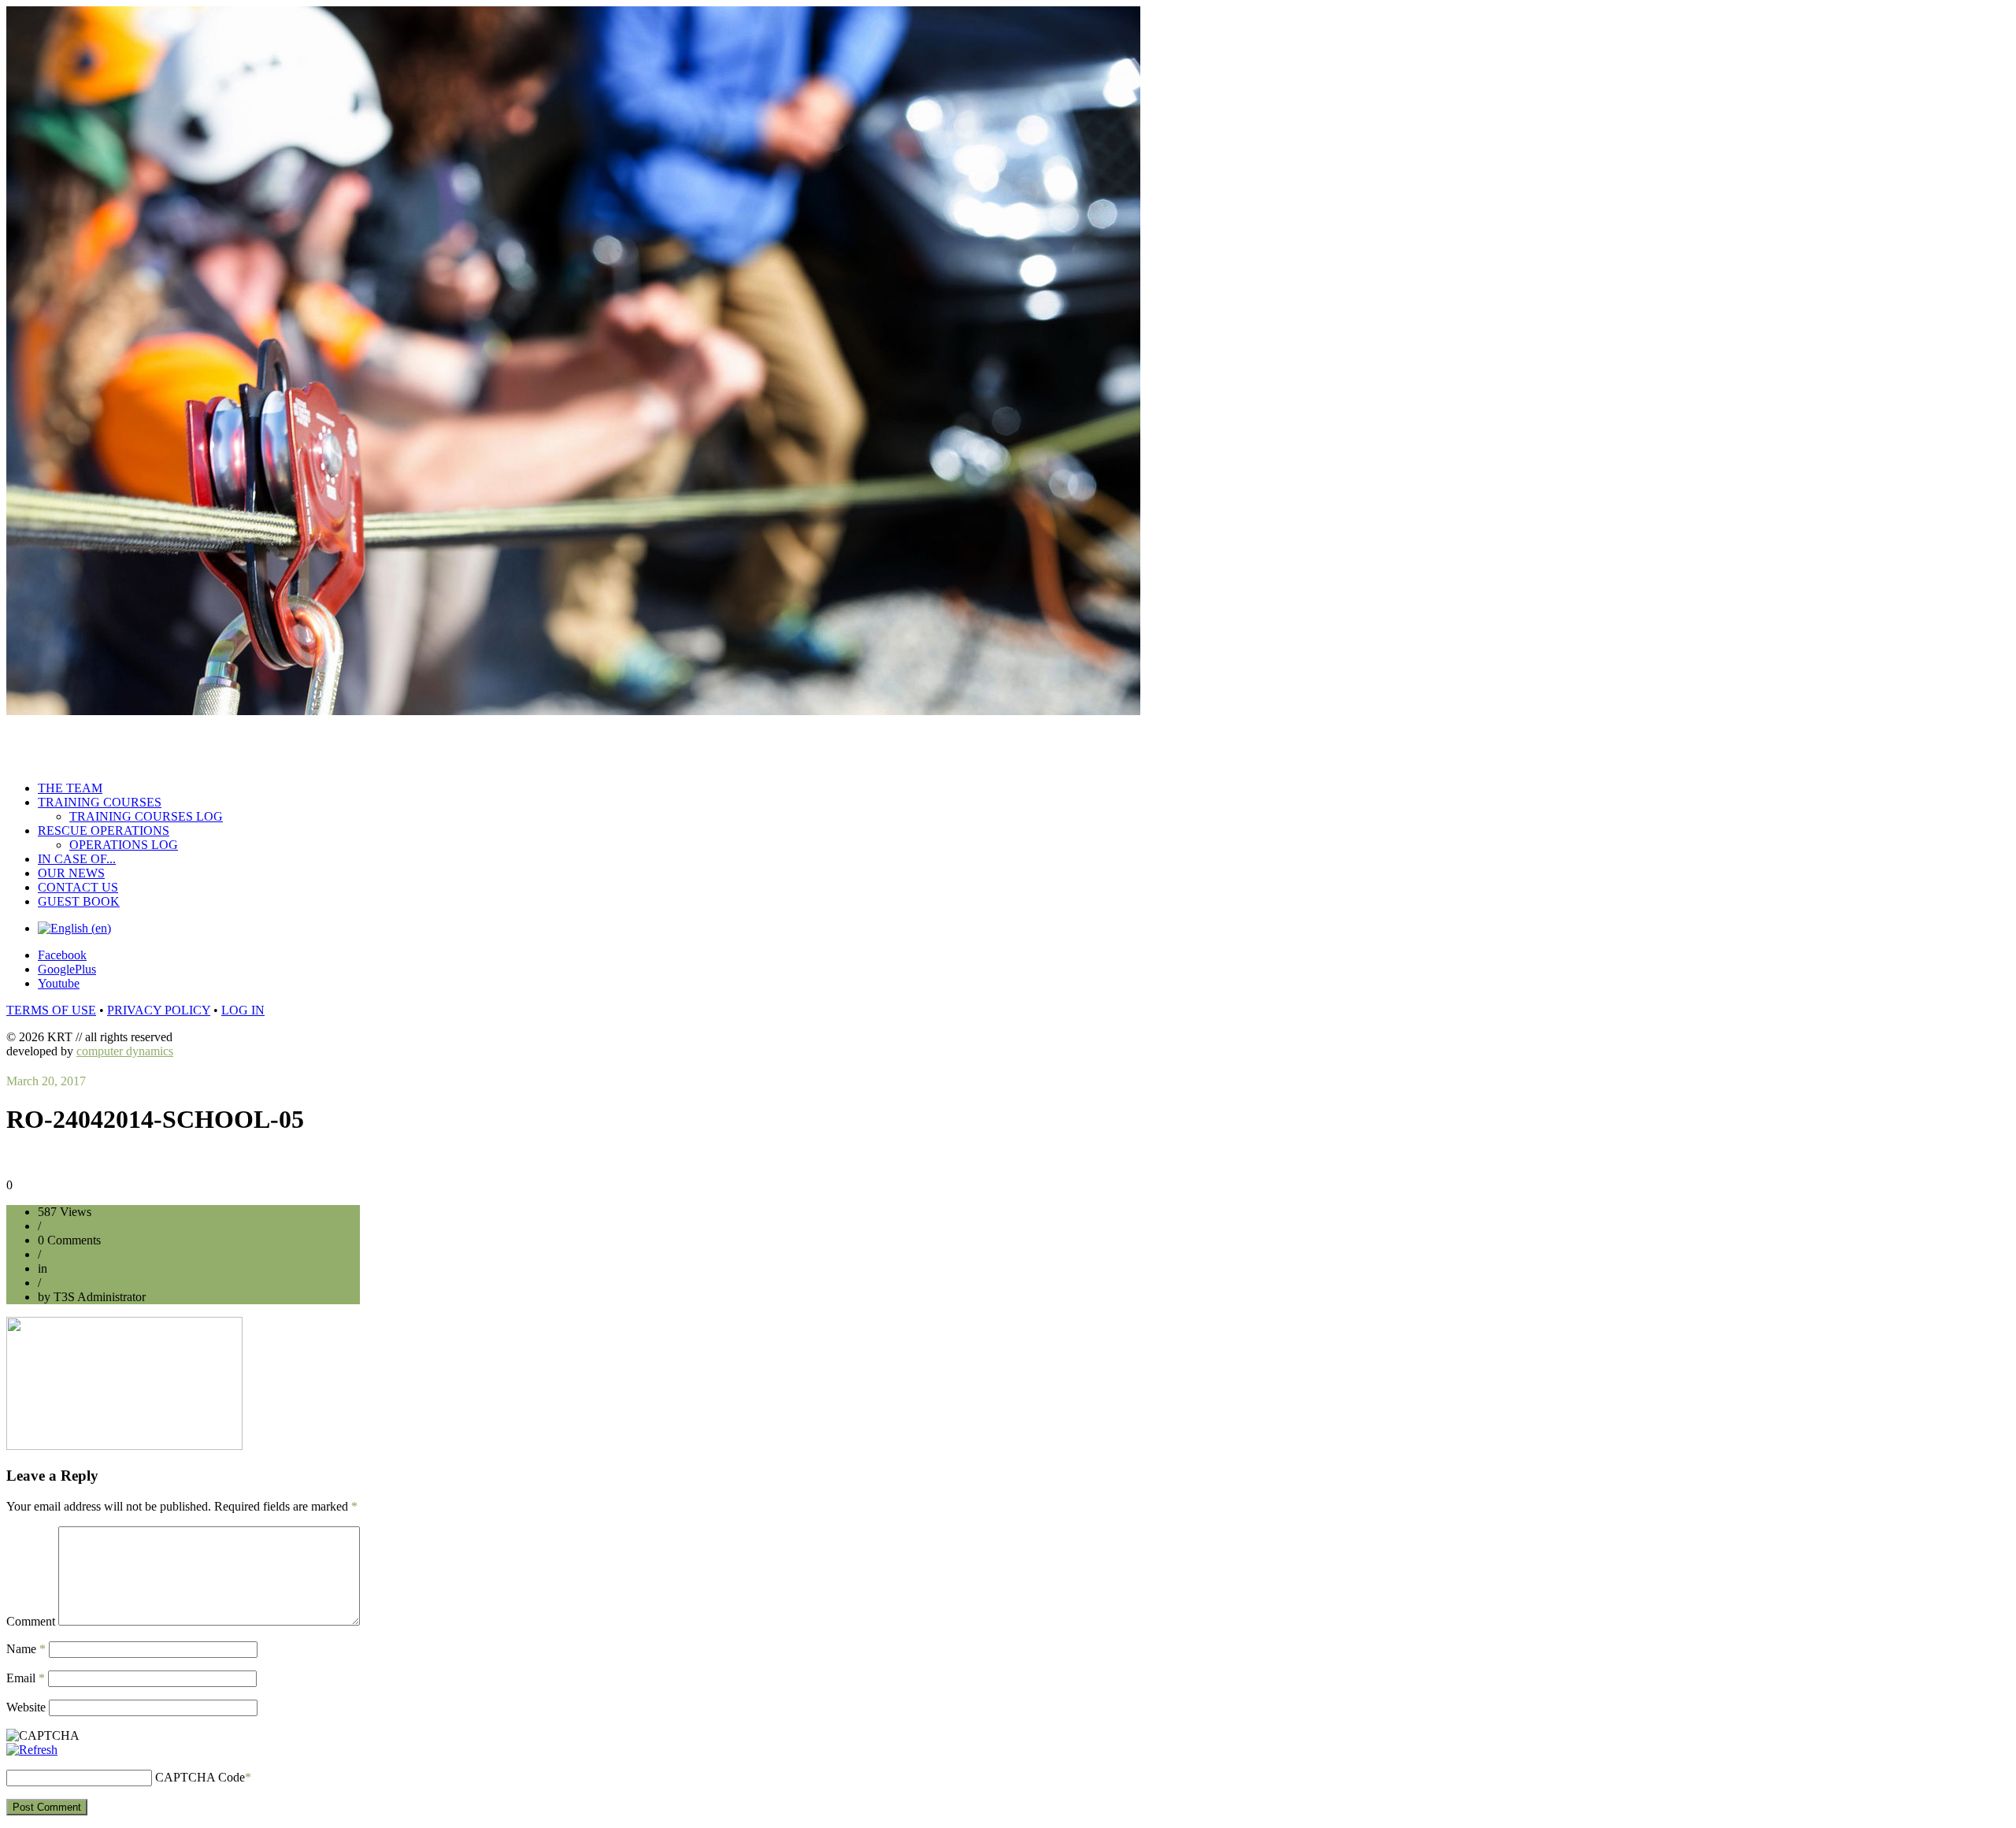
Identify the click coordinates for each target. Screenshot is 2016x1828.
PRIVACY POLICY (159, 1010)
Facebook (62, 955)
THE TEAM (70, 788)
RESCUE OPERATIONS (104, 831)
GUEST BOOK (79, 901)
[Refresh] (32, 1750)
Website (26, 1707)
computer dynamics (125, 1051)
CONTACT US (78, 887)
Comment (31, 1621)
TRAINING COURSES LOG (146, 816)
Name (26, 1649)
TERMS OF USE (51, 1010)
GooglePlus (67, 969)
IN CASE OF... (77, 859)
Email (26, 1678)
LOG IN (243, 1010)
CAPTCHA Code (200, 1777)
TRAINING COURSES (100, 802)
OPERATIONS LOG (124, 845)
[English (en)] (74, 928)
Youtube (59, 983)
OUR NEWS (71, 873)
